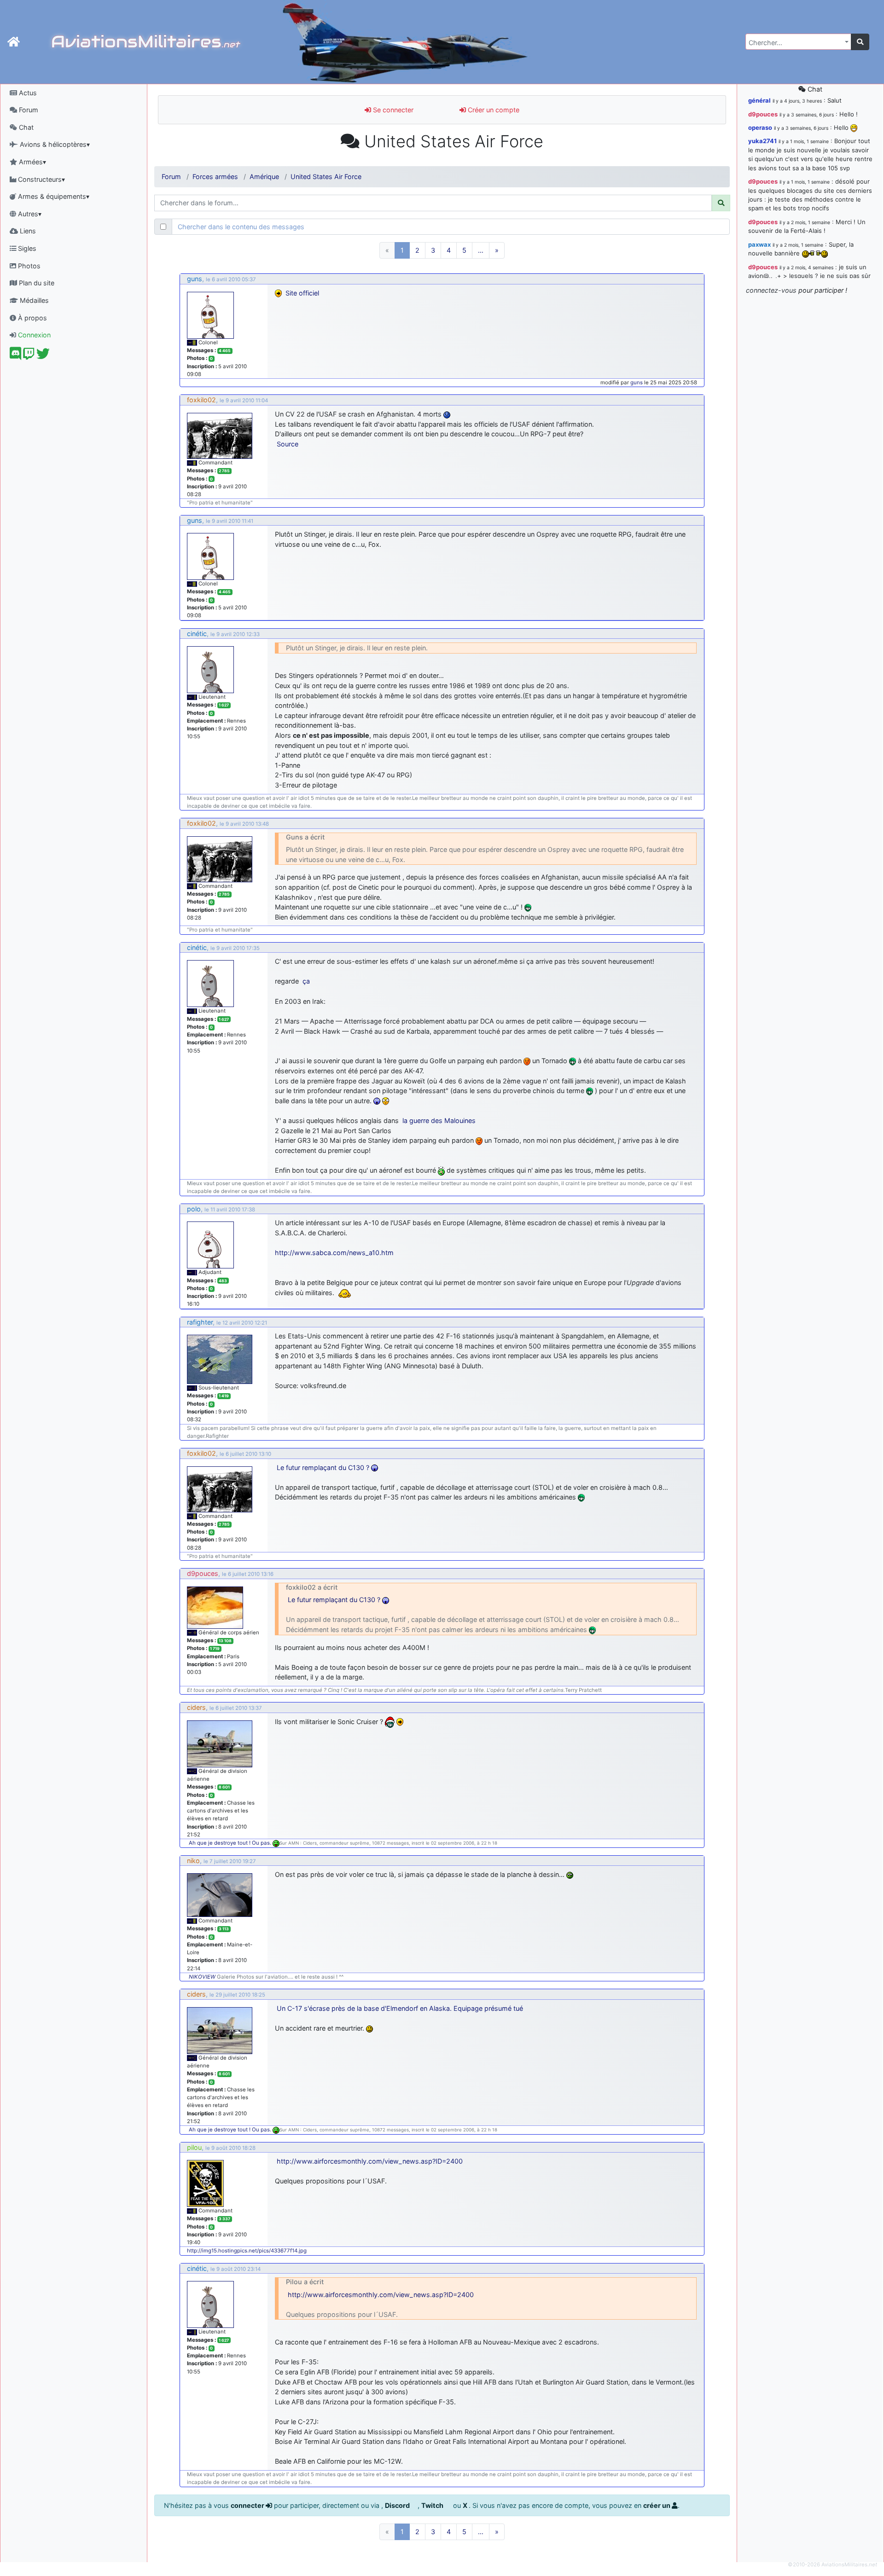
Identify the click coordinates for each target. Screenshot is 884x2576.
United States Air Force (326, 177)
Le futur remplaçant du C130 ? (323, 1467)
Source (288, 444)
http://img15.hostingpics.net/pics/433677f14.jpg (247, 2251)
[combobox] (798, 42)
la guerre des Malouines (439, 1120)
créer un (657, 2505)
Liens (27, 231)
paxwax (759, 244)
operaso (760, 127)
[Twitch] (29, 356)
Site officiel (302, 293)
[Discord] (15, 356)
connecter (248, 2505)
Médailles (33, 300)
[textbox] (796, 43)
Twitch (433, 2505)
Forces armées (215, 177)
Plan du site (36, 283)
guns (195, 279)
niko (193, 1861)
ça (306, 981)
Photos (28, 266)
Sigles (26, 248)
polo (194, 1209)
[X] (43, 356)
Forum (28, 110)
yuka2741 (762, 141)
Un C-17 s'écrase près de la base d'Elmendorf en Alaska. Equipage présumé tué (400, 2008)
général (759, 100)
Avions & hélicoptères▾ (54, 144)
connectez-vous (771, 290)
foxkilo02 (201, 400)
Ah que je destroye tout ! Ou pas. (231, 1843)
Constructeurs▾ (41, 179)
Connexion (33, 335)
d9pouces (203, 1573)
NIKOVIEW (202, 1977)
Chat (25, 127)
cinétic (197, 634)
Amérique (264, 177)
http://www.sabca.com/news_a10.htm (334, 1253)
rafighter (200, 1322)
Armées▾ (32, 162)
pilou (194, 2147)
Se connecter (392, 110)
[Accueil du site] (14, 42)
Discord (398, 2505)
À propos (32, 318)
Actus (27, 93)
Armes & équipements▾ (53, 196)
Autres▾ (29, 214)
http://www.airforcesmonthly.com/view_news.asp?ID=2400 (370, 2161)
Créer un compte (493, 110)
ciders (196, 1707)
